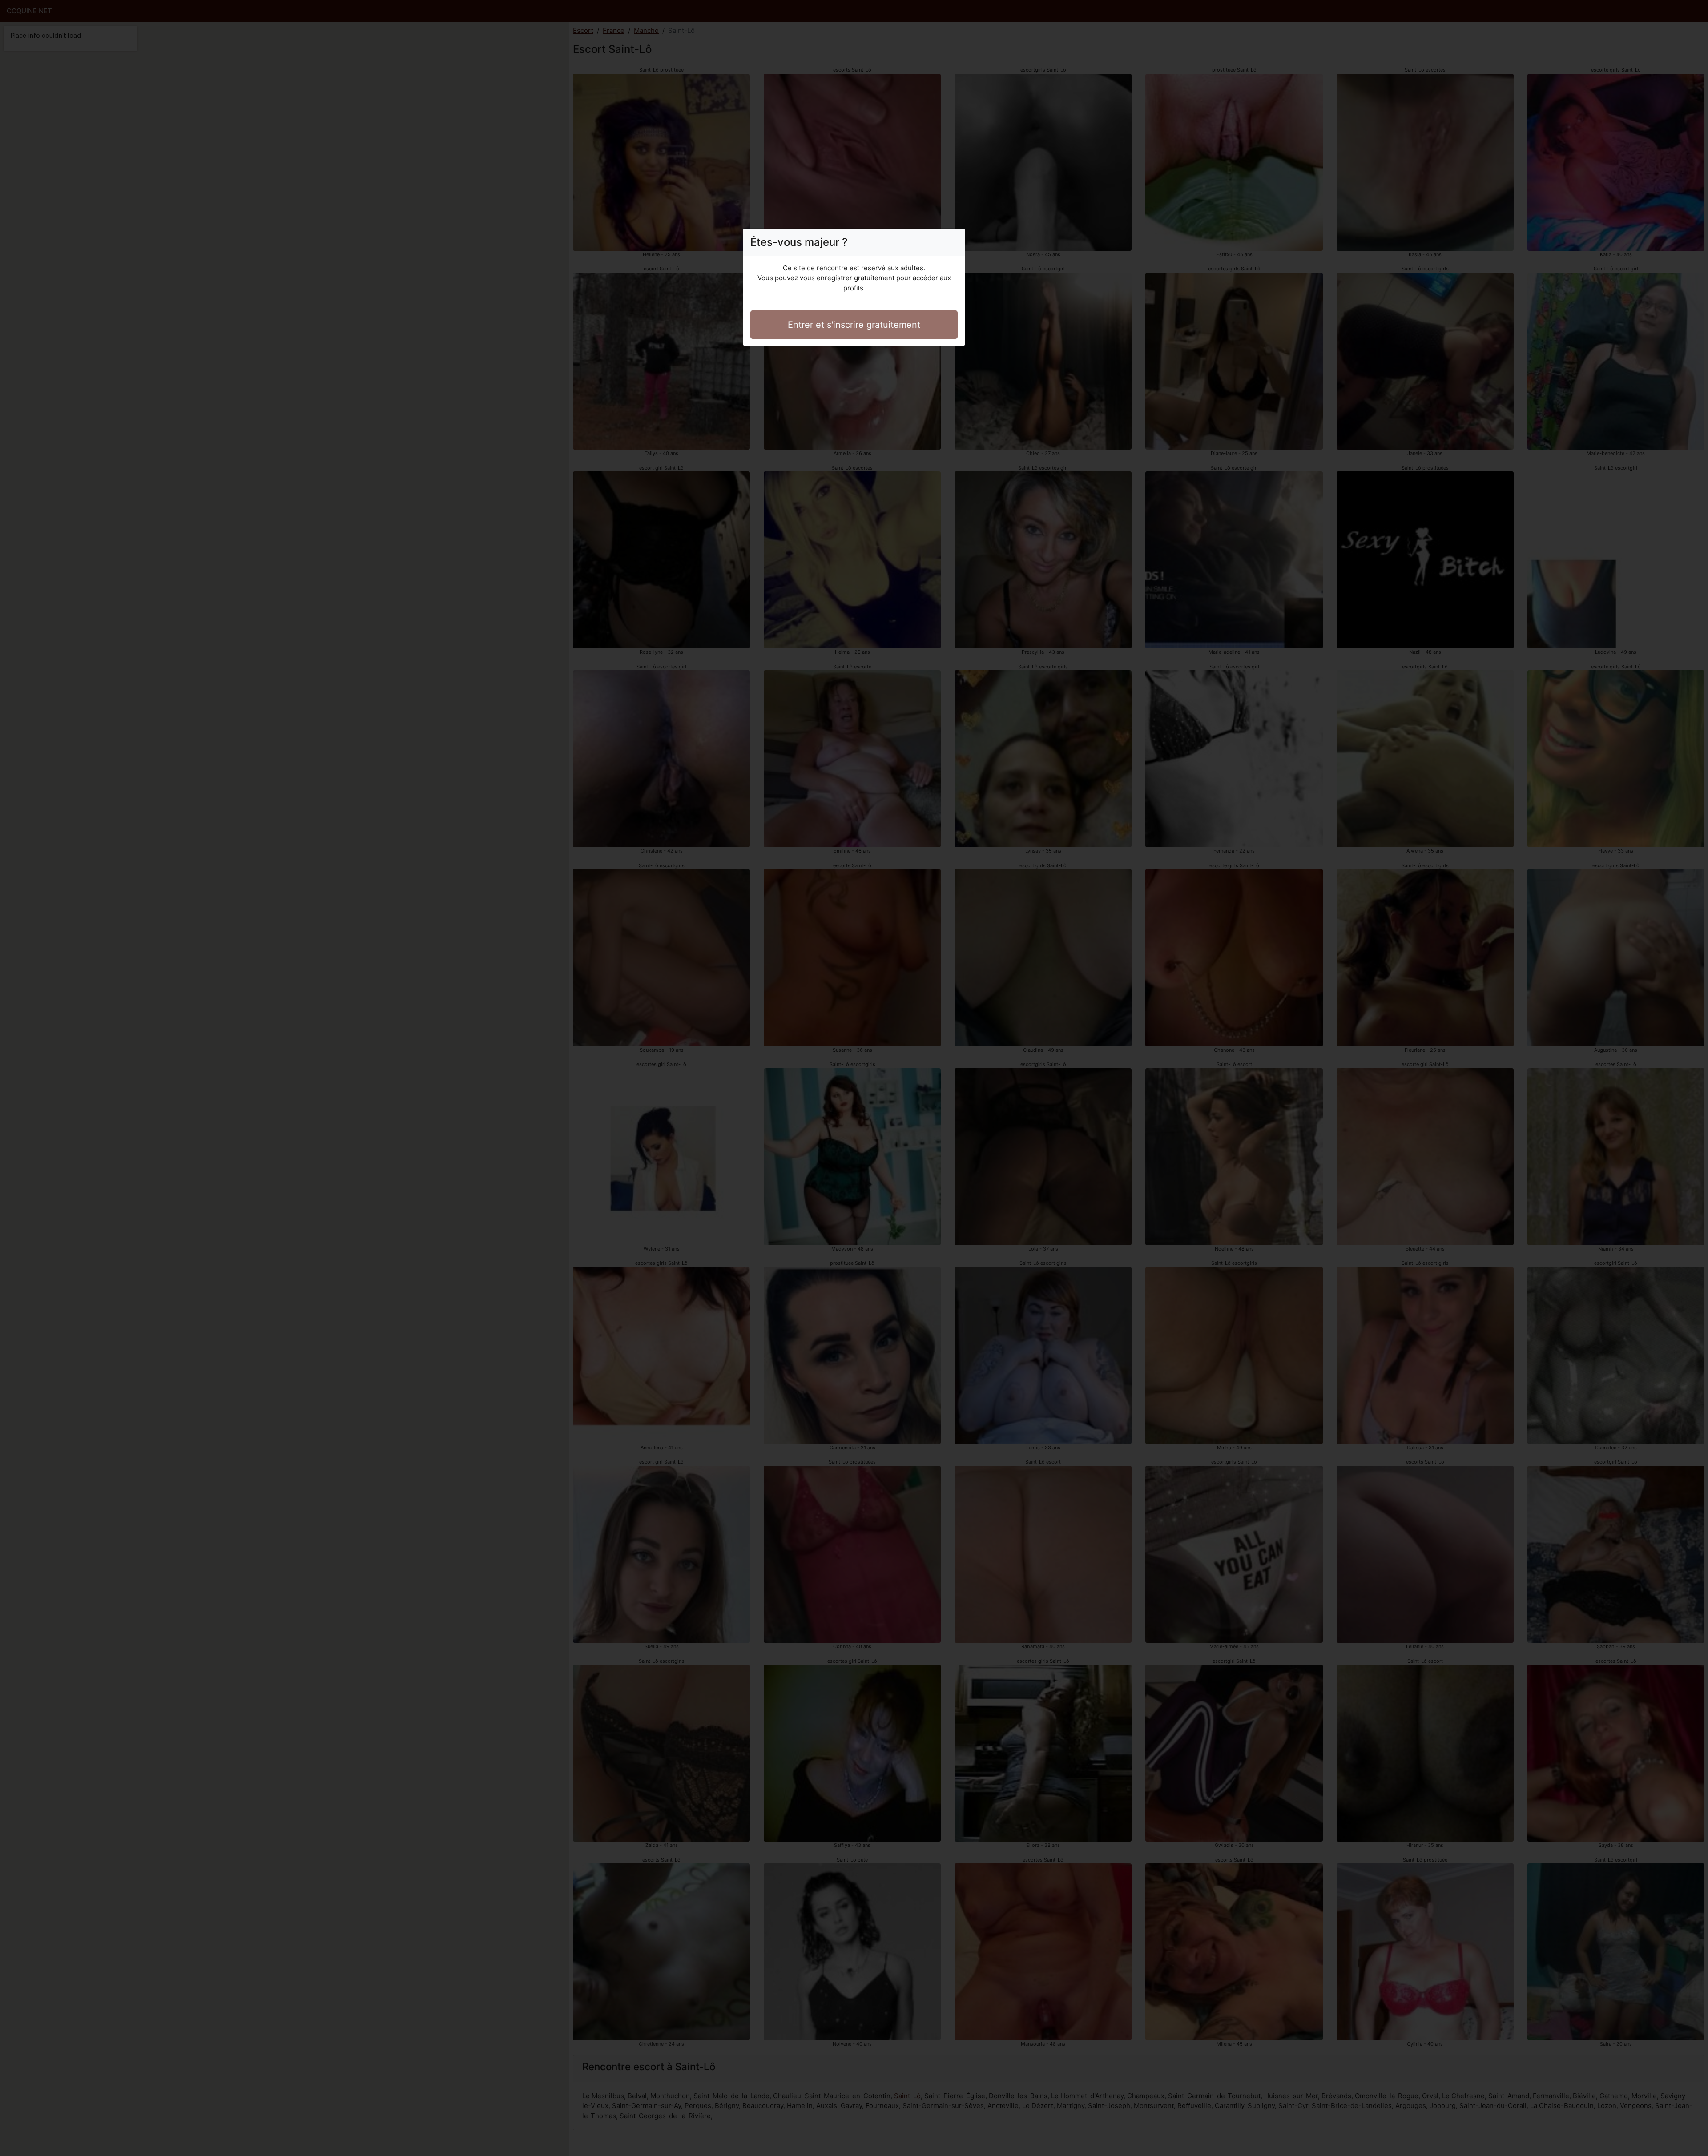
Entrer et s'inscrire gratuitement (854, 325)
